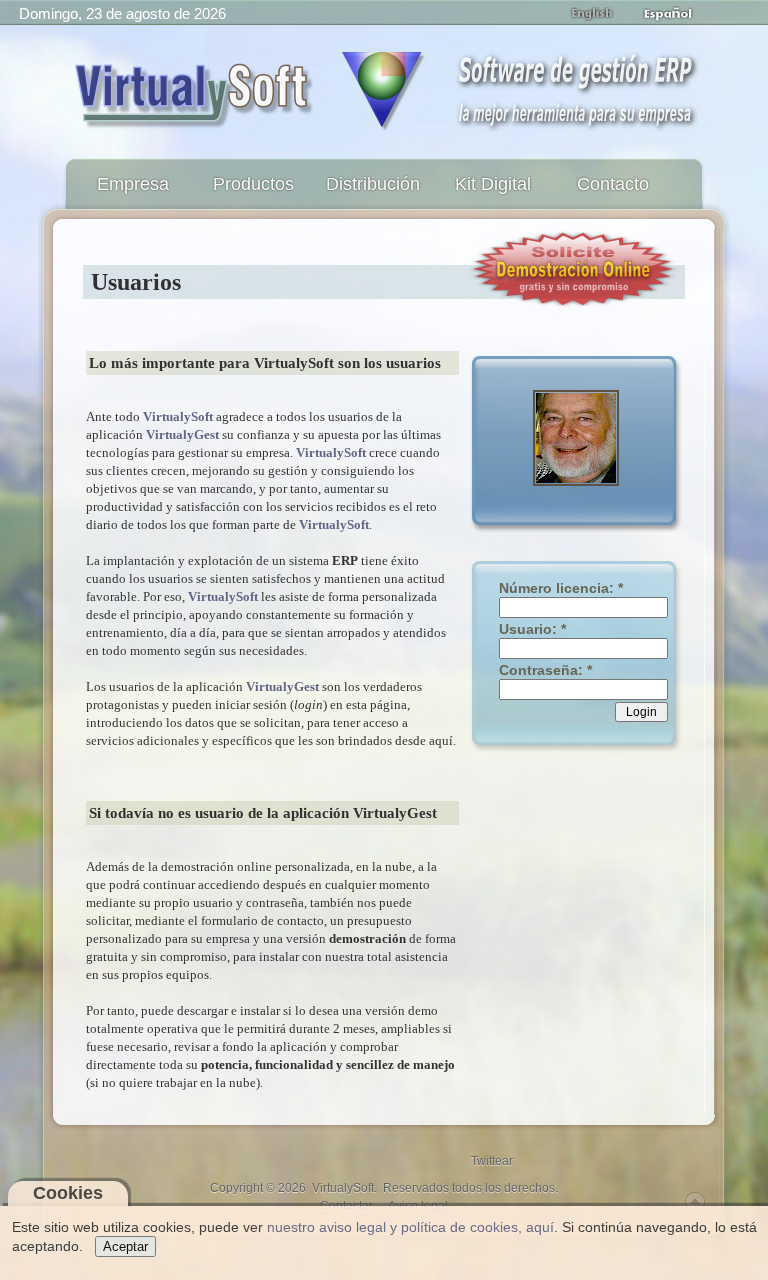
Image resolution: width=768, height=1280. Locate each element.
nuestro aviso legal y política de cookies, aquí (410, 1227)
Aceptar (125, 1246)
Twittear (492, 1161)
